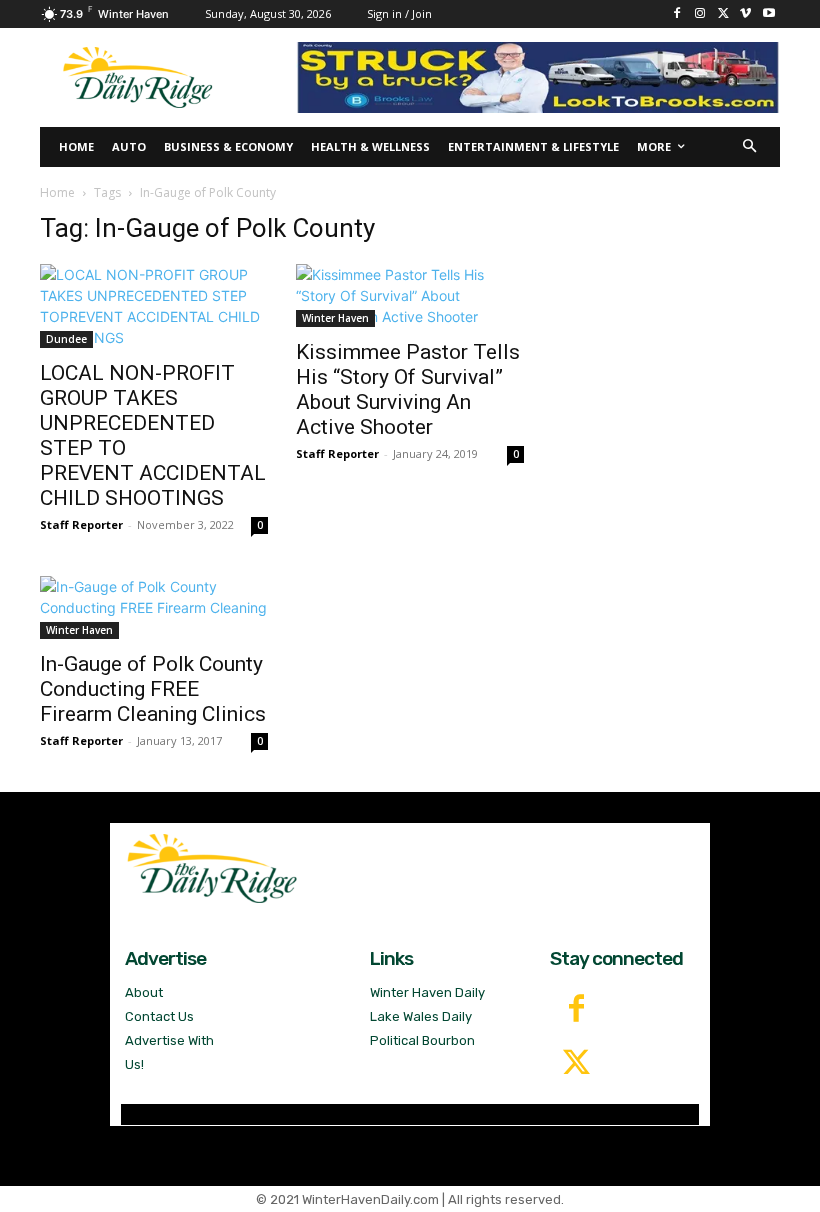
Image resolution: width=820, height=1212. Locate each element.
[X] (723, 14)
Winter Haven (335, 318)
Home (57, 192)
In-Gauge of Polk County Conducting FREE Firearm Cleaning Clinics (153, 689)
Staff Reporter (81, 524)
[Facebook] (677, 14)
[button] (750, 147)
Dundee (66, 339)
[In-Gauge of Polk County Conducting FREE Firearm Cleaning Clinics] (154, 607)
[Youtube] (768, 14)
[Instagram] (700, 14)
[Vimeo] (745, 14)
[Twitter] (577, 1064)
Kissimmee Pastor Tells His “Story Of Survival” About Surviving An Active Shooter (408, 389)
